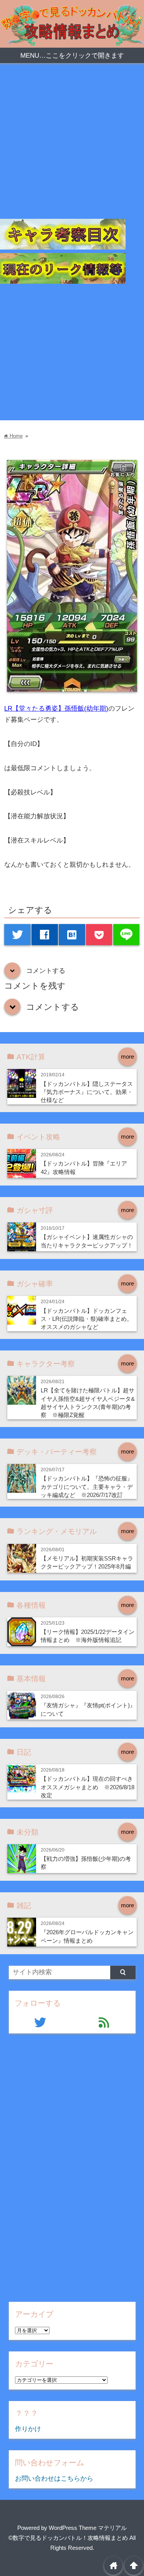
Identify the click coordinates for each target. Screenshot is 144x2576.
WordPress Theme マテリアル (88, 2528)
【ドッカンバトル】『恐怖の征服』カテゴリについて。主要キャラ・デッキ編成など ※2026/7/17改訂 (87, 1487)
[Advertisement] (72, 147)
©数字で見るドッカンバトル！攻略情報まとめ (68, 2538)
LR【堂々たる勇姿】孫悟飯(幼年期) (56, 709)
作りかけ (28, 2429)
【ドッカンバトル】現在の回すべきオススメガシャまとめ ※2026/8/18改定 (88, 1787)
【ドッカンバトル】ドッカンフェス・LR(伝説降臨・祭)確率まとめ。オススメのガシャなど (87, 1319)
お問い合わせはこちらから (54, 2479)
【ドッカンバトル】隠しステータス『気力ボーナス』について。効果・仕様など (87, 1092)
